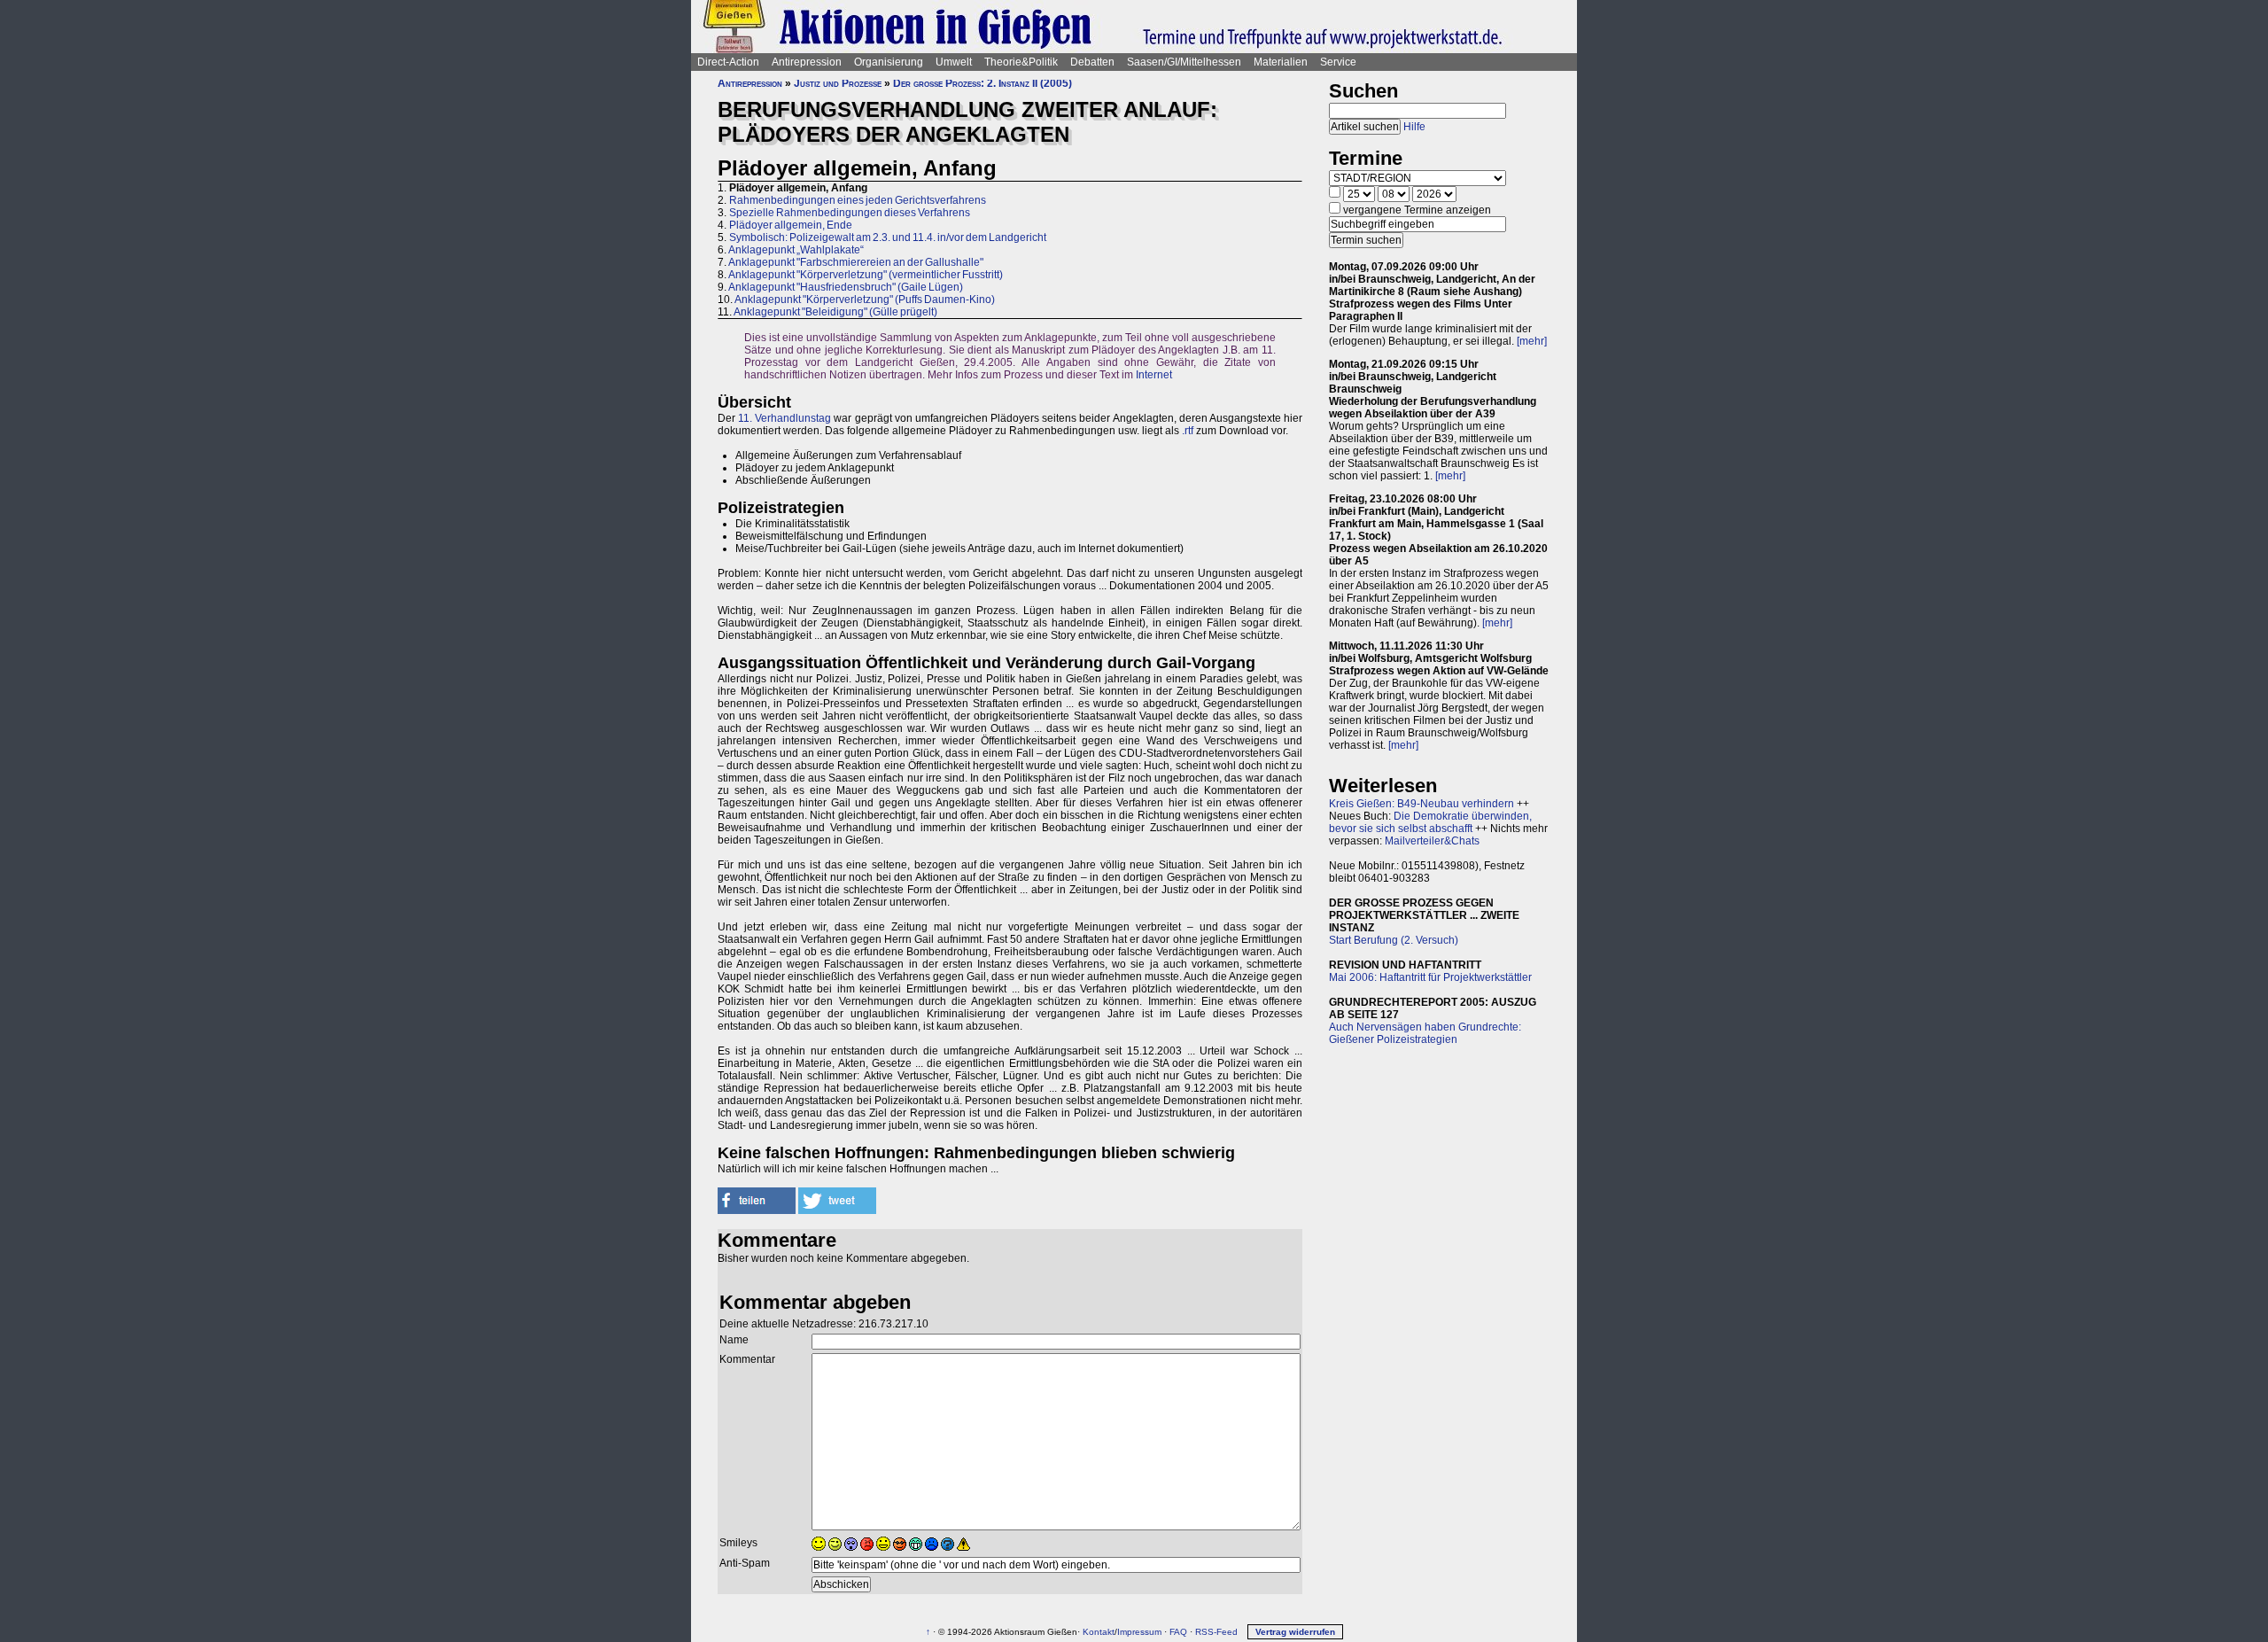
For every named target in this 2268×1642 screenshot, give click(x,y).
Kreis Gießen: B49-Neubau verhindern (1421, 804)
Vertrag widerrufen (1295, 1632)
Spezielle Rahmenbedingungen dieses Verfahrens (850, 213)
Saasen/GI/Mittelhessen (1184, 62)
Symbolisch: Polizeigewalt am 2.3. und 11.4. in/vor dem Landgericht (888, 237)
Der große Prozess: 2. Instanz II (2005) (983, 83)
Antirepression (807, 62)
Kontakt (1099, 1632)
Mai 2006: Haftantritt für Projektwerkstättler (1430, 977)
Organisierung (889, 62)
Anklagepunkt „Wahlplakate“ (796, 250)
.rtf (1188, 431)
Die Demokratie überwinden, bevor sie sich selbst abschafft (1430, 822)
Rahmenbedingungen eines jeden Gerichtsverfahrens (858, 200)
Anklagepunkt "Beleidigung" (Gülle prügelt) (835, 312)
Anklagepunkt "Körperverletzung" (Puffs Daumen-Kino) (865, 300)
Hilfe (1414, 127)
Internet (1154, 375)
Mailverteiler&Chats (1432, 841)
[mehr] (1532, 341)
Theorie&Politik (1021, 62)
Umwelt (954, 62)
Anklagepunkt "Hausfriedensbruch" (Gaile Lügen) (846, 287)
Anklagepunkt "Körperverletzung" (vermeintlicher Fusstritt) (866, 275)
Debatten (1092, 62)
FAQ (1178, 1632)
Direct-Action (728, 62)
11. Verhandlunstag (784, 418)
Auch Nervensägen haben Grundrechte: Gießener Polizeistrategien (1425, 1033)
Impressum (1139, 1632)
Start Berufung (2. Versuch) (1394, 940)
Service (1338, 62)
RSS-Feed (1216, 1632)
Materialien (1281, 62)
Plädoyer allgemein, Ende (791, 225)
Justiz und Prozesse (838, 83)
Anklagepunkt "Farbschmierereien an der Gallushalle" (856, 262)
